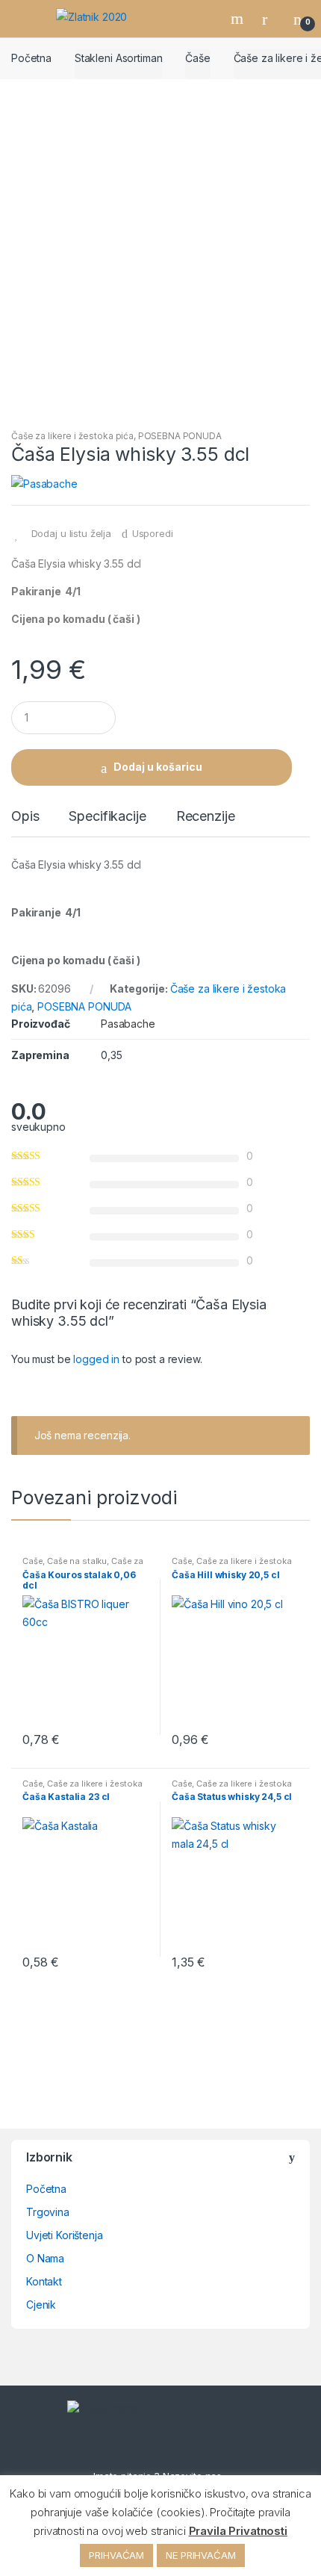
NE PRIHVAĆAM (200, 2555)
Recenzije (206, 817)
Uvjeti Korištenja (65, 2235)
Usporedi (153, 533)
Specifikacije (107, 817)
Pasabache (128, 1024)
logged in (96, 1359)
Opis (25, 817)
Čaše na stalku (77, 1561)
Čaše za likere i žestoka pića (72, 436)
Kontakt (44, 2281)
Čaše (197, 58)
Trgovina (48, 2212)
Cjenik (41, 2305)
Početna (31, 58)
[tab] (25, 822)
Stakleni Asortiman (118, 58)
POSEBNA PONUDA (180, 436)
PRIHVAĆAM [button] (116, 2555)
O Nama (45, 2258)
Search (239, 19)
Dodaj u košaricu (158, 767)
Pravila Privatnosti (238, 2531)
